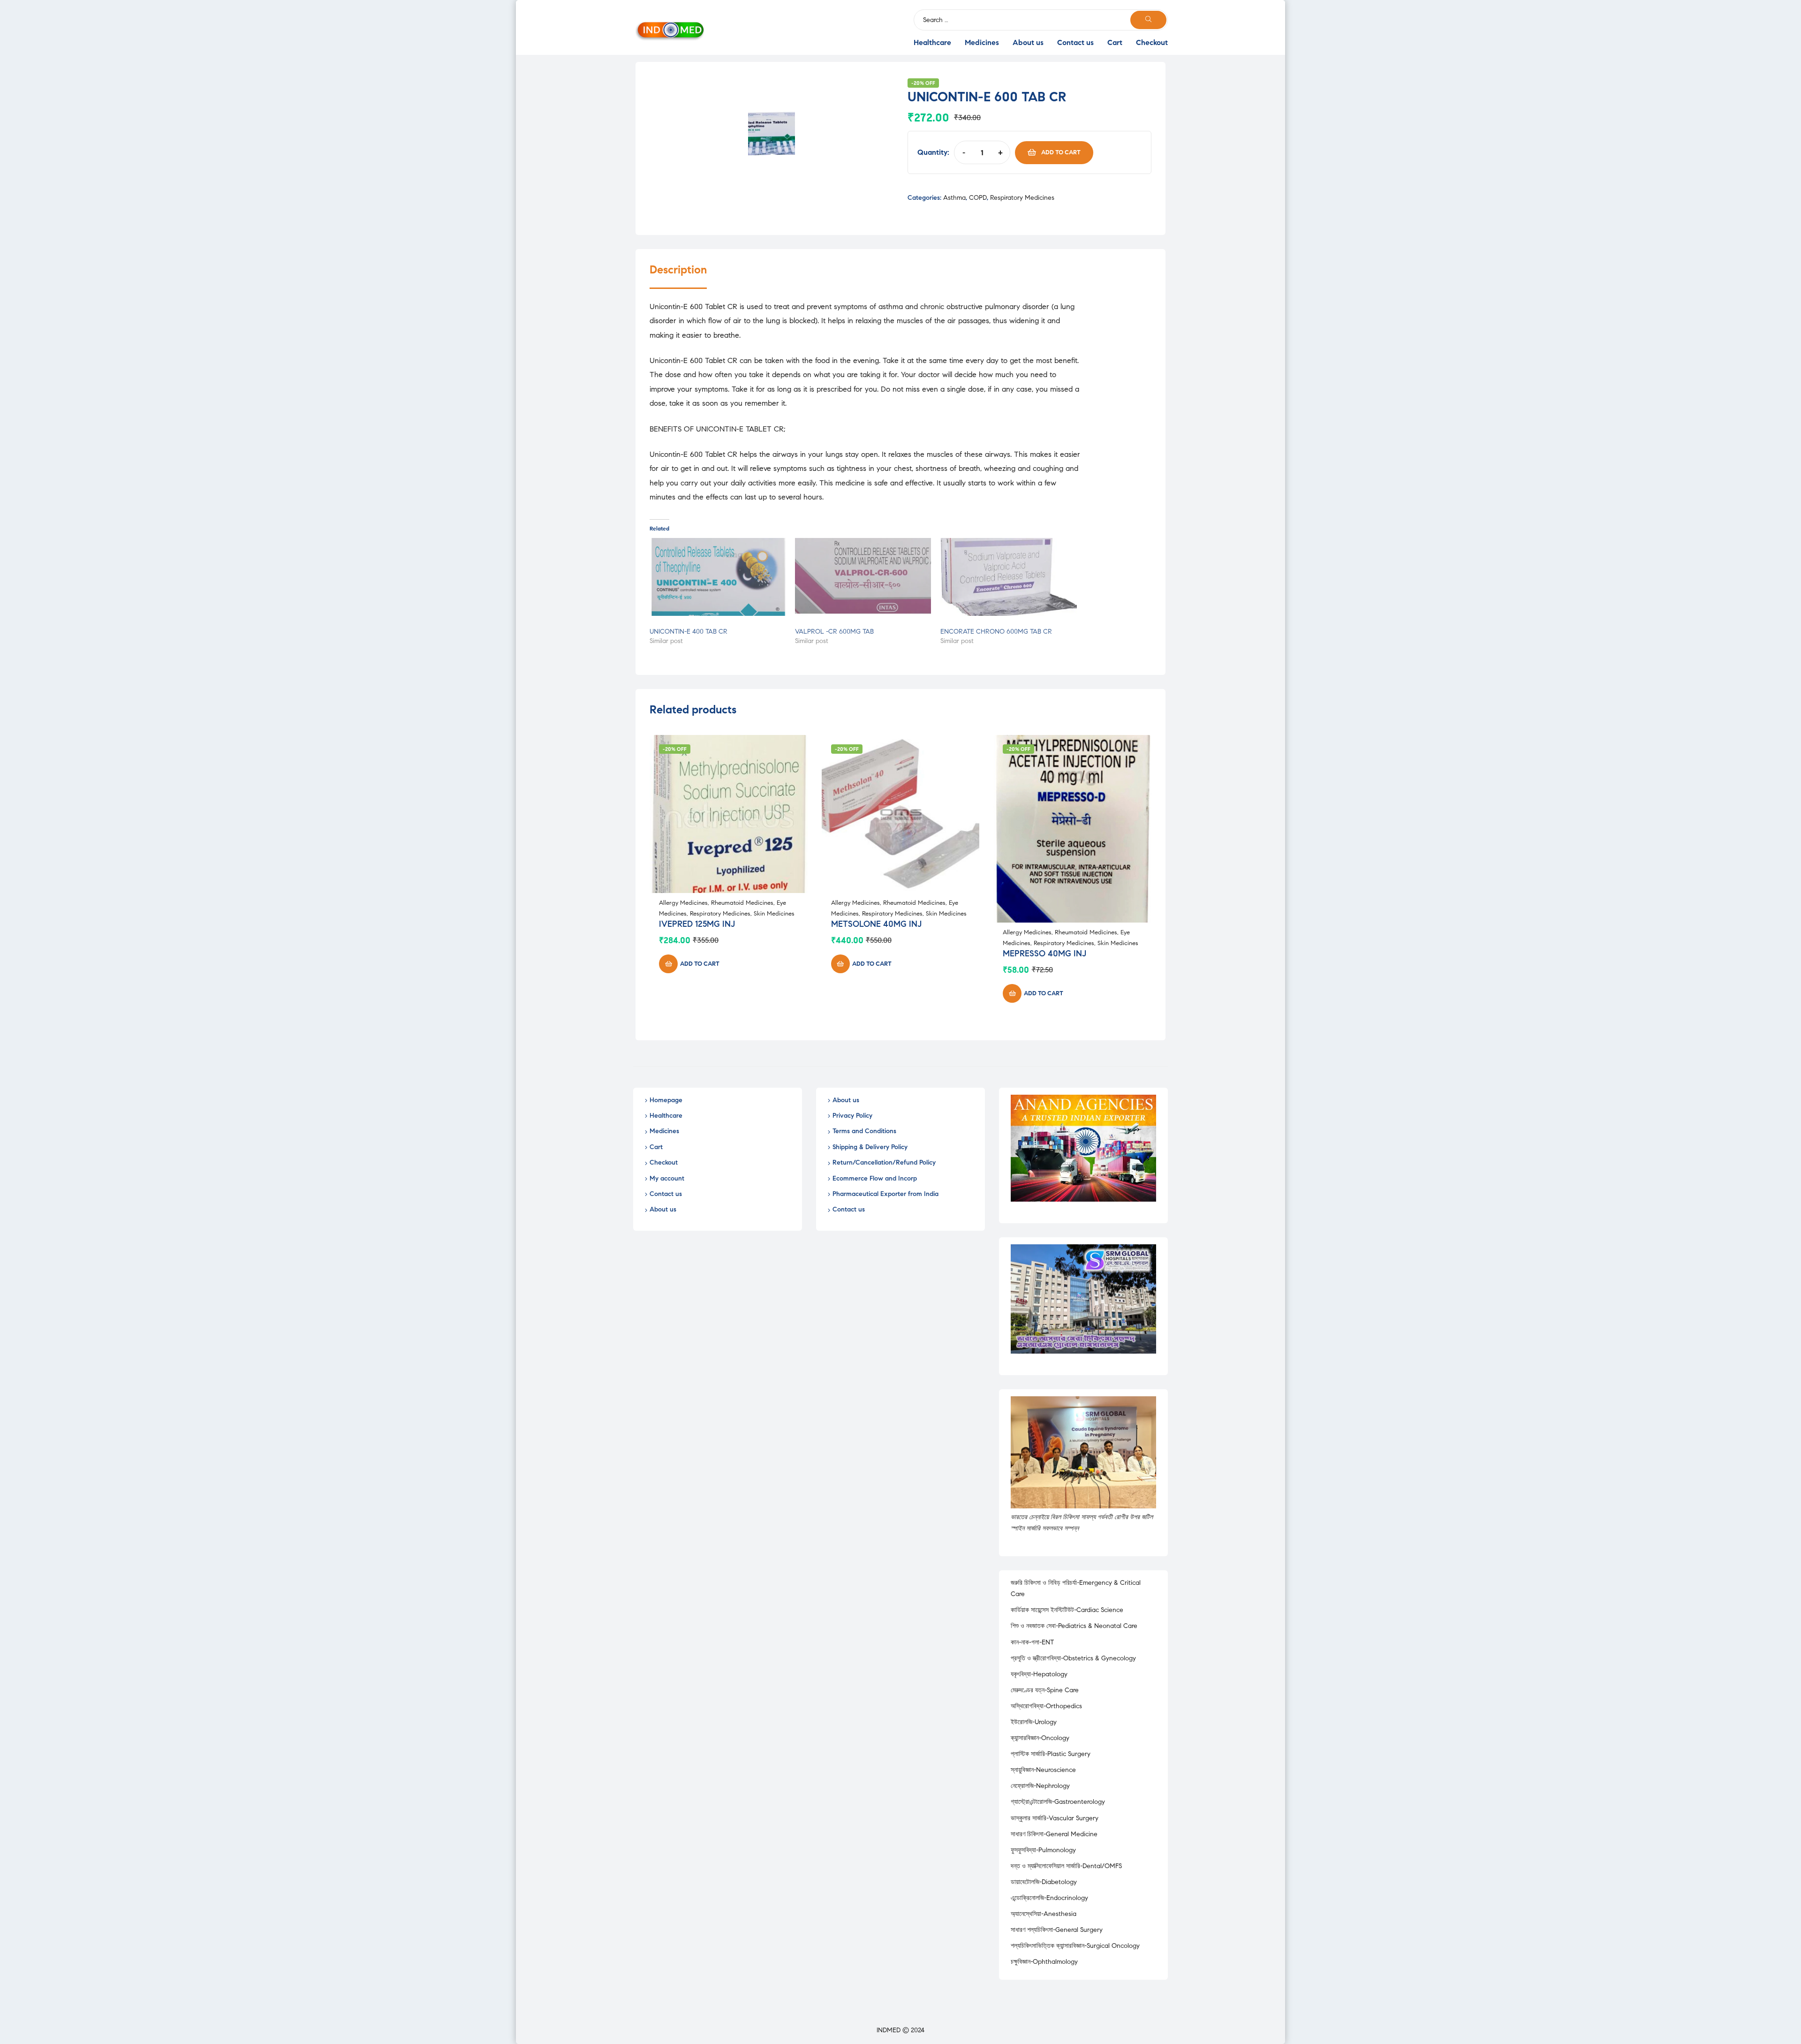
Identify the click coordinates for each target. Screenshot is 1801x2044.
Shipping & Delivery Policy (870, 1147)
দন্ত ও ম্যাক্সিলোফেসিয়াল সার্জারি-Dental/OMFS (1066, 1866)
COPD (978, 198)
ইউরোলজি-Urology (1034, 1722)
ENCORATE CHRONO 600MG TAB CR (996, 632)
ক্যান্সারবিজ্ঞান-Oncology (1040, 1738)
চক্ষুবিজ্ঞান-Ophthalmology (1044, 1962)
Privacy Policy (852, 1116)
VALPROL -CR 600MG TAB (834, 632)
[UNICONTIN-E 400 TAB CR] (718, 577)
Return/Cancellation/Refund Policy (884, 1162)
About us (1028, 42)
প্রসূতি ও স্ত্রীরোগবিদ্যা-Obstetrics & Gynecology (1073, 1658)
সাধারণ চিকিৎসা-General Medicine (1054, 1834)
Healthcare (932, 42)
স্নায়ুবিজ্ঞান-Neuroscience (1043, 1770)
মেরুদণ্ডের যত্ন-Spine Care (1045, 1690)
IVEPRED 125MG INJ (697, 924)
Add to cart (1061, 152)
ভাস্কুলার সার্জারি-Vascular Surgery (1055, 1818)
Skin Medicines (774, 914)
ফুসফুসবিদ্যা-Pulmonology (1043, 1850)
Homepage (666, 1100)
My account (667, 1178)
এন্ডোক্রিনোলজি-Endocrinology (1049, 1898)
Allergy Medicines (683, 903)
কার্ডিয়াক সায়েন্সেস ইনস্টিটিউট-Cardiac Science (1067, 1610)
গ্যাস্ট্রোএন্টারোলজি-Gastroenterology (1058, 1802)
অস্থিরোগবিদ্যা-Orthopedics (1046, 1706)
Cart (1115, 42)
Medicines (982, 42)
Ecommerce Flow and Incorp (875, 1178)
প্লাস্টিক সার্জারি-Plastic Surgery (1051, 1754)
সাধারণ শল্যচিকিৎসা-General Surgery (1057, 1930)
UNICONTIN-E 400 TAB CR (689, 632)
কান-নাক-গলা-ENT (1032, 1642)
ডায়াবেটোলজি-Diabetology (1044, 1882)
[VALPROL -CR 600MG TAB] (863, 577)
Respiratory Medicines (1022, 198)
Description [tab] (678, 270)
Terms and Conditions (864, 1131)
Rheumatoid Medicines (742, 903)
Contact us (1075, 42)
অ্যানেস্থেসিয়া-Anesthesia (1044, 1914)
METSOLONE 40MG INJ (876, 924)
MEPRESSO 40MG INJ (1044, 954)
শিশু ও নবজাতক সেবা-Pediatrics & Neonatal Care (1074, 1626)
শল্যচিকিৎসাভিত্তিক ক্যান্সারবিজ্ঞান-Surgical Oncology (1075, 1946)
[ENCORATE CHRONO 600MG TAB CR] (1008, 577)
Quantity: (933, 152)
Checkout (1152, 42)
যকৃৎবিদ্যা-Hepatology (1039, 1674)
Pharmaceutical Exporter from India (885, 1194)
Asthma (954, 198)
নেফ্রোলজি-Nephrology (1040, 1786)
